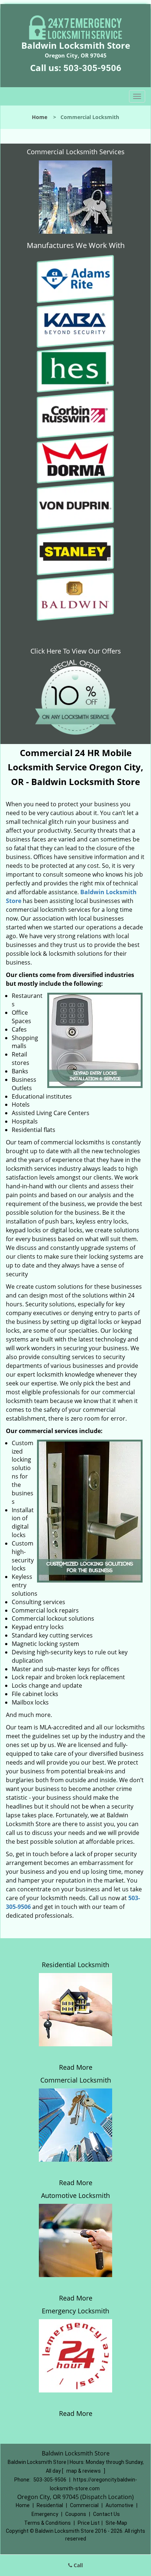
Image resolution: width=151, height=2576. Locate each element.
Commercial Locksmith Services (76, 152)
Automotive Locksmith (75, 2195)
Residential (50, 2505)
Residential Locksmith (75, 1965)
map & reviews (84, 2471)
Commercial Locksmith (76, 2080)
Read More (76, 2067)
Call (78, 2565)
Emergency (45, 2514)
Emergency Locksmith (75, 2311)
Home (40, 117)
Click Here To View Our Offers (76, 651)
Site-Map (116, 2523)
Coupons (76, 2514)
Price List (89, 2523)
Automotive (119, 2505)
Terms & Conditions (47, 2523)
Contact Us (106, 2514)
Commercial (84, 2505)
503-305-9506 (92, 68)
